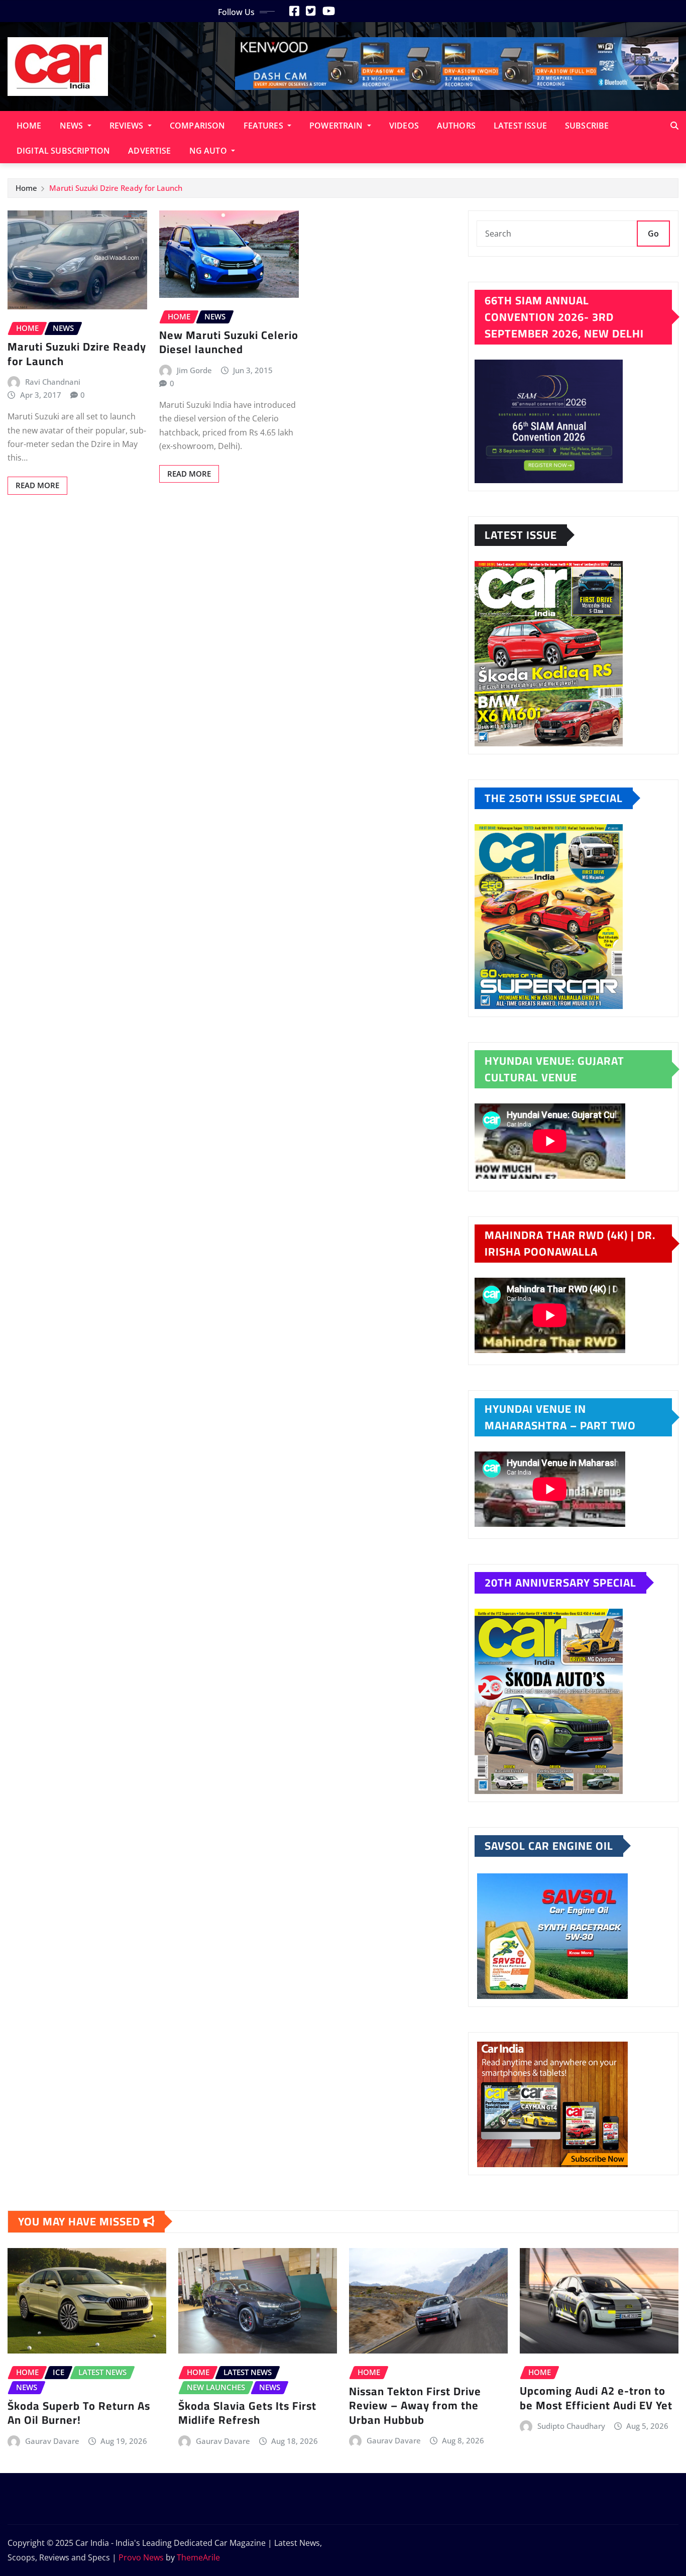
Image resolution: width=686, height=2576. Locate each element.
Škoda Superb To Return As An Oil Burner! (79, 2413)
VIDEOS (404, 126)
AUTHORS (456, 126)
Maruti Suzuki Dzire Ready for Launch (116, 188)
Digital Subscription (63, 151)
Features (264, 126)
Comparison (198, 126)
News (73, 126)
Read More (37, 485)
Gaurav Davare (52, 2441)
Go (653, 234)
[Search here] (674, 126)
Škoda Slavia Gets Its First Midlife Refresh (247, 2413)
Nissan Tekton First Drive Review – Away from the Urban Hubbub (415, 2405)
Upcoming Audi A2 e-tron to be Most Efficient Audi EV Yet (596, 2398)
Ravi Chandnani (53, 382)
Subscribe (587, 126)
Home (29, 126)
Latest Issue (520, 126)
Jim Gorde (194, 370)
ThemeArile (198, 2557)
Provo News (141, 2557)
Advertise (149, 151)
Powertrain (337, 126)
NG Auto (209, 151)
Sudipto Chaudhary (571, 2426)
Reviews (128, 126)
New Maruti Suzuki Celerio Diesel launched (229, 342)
